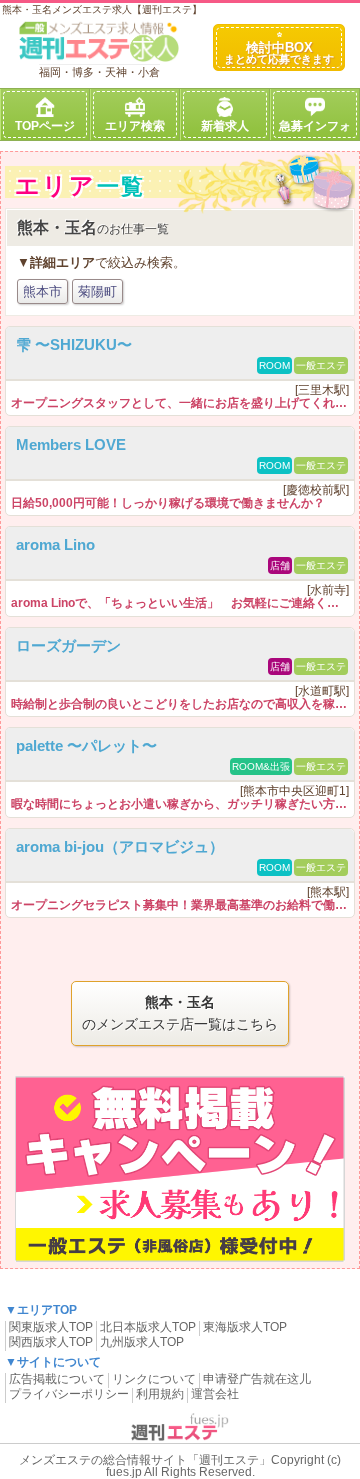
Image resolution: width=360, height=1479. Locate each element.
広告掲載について (57, 1379)
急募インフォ (315, 126)
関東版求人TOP (51, 1327)
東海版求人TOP (245, 1327)
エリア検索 (135, 126)
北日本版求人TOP (148, 1327)
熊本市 (42, 291)
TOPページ (45, 126)
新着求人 (225, 126)
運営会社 (215, 1394)
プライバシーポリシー (69, 1394)
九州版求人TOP (142, 1342)
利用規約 (160, 1394)
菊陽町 (97, 291)
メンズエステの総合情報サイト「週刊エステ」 (145, 1460)
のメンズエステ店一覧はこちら (180, 1013)
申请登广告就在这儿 (257, 1379)
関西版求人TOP (51, 1342)
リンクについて (154, 1379)
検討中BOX (279, 52)
